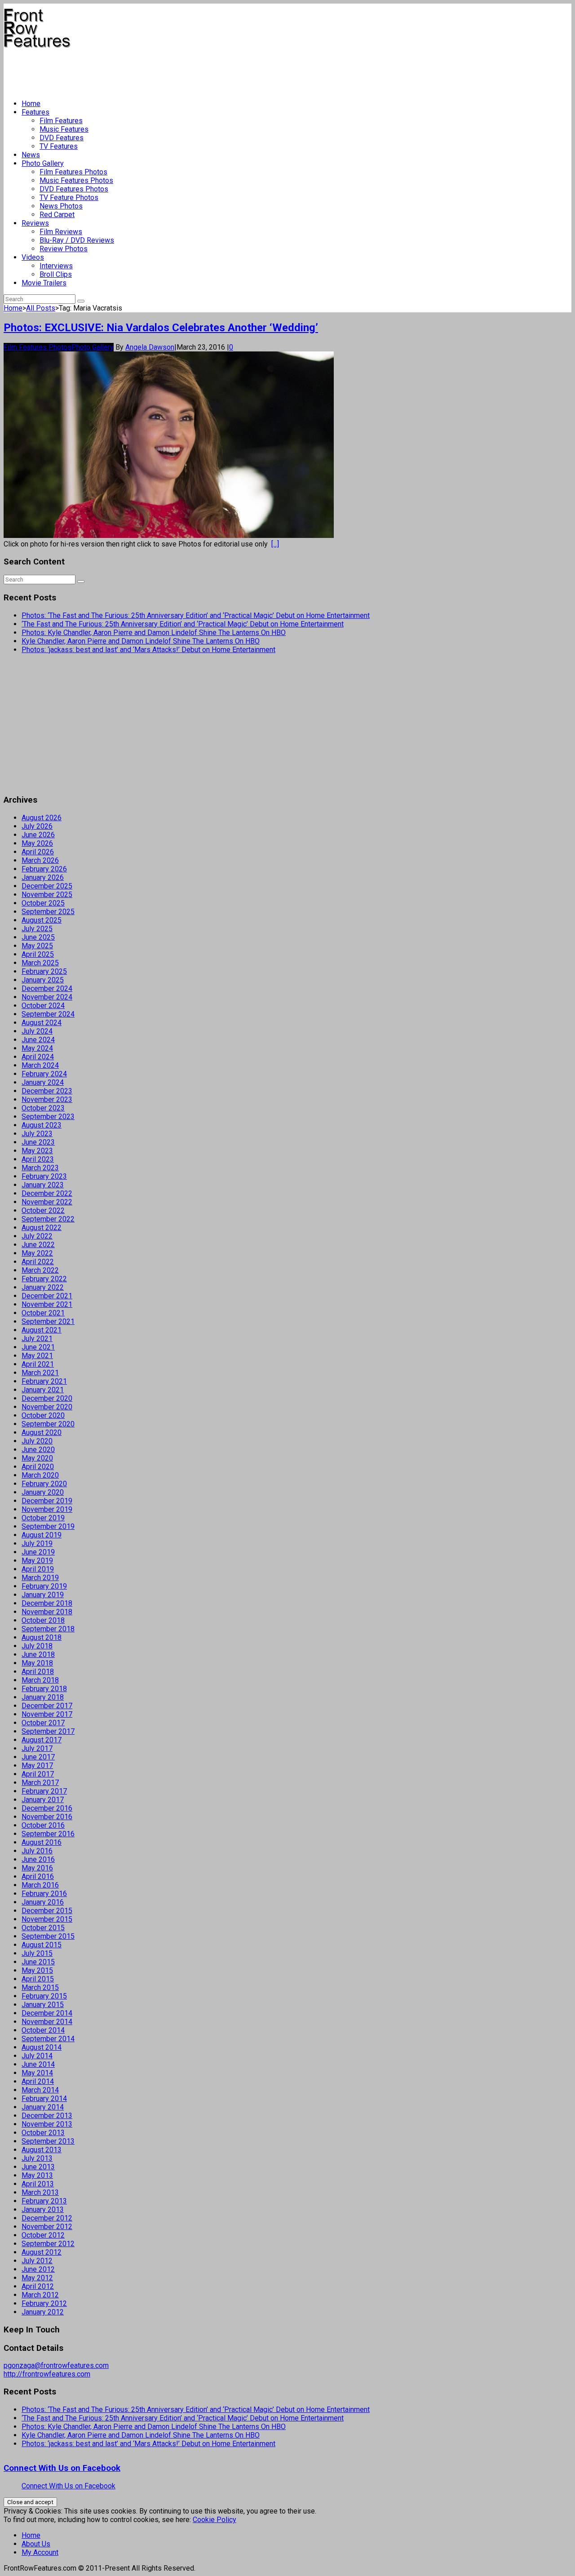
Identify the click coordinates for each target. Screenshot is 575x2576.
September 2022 (48, 1219)
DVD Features (62, 138)
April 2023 (38, 1159)
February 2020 (44, 1484)
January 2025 (43, 980)
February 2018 (44, 1689)
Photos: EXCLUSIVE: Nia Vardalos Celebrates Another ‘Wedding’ (161, 328)
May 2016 (37, 1868)
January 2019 (43, 1595)
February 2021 (44, 1381)
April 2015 (38, 1979)
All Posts (41, 308)
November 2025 (47, 895)
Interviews (56, 266)
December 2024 (47, 988)
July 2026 (37, 826)
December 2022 (47, 1193)
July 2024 (37, 1031)
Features (35, 112)
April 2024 (38, 1057)
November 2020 (47, 1407)
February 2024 (44, 1074)
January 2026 (43, 877)
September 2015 (48, 1936)
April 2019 (38, 1569)
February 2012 (44, 2303)
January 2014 (43, 2107)
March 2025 (40, 963)
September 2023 (48, 1117)
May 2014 (37, 2073)
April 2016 (38, 1876)
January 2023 (43, 1185)
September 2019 (48, 1526)
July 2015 (37, 1953)
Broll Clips (56, 274)
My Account (40, 2552)
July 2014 (37, 2056)
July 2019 (37, 1543)
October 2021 (43, 1313)
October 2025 (43, 903)
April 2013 (38, 2184)
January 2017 (43, 1800)
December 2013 (47, 2116)
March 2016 (40, 1885)
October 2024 (43, 1006)
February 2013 (44, 2201)
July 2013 (37, 2158)
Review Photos (64, 249)
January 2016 (43, 1902)
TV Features (59, 146)
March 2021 (40, 1373)
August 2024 (42, 1023)
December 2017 (47, 1706)
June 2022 (38, 1245)
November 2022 (47, 1202)
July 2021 (37, 1339)
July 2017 (37, 1748)
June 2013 (38, 2167)
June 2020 (38, 1450)
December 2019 (47, 1501)
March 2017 (40, 1783)
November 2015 (47, 1919)
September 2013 (48, 2141)
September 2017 (48, 1731)
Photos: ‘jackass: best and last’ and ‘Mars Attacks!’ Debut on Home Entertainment (148, 650)
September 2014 (48, 2039)
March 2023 (40, 1168)
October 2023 (43, 1108)
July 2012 (37, 2261)
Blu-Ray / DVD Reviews (77, 240)
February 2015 (44, 1996)
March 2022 (40, 1270)
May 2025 (37, 946)
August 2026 (42, 818)
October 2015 (43, 1928)
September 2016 (48, 1834)
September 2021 (48, 1321)
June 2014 (38, 2064)
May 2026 (37, 843)
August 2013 (42, 2150)
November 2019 (47, 1509)
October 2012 (43, 2235)
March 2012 (40, 2295)
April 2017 (38, 1774)
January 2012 (43, 2312)
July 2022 (37, 1236)
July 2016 (37, 1851)
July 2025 (37, 929)
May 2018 (37, 1663)
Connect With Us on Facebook (62, 2468)
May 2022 (37, 1253)
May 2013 (37, 2175)
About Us (36, 2544)
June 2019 (38, 1552)
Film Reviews (61, 232)
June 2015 (38, 1962)
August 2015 (42, 1945)
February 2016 (44, 1894)
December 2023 (47, 1091)
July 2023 (37, 1134)
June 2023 (38, 1142)
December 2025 (47, 886)
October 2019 (43, 1518)
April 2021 (38, 1364)
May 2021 (37, 1356)
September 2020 (48, 1424)
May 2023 (37, 1151)
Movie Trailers (44, 283)
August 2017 (42, 1740)
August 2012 (42, 2252)
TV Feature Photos (69, 198)
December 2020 (47, 1398)
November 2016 (47, 1817)
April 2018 (38, 1672)
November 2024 (47, 997)
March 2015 (40, 1988)
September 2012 (48, 2244)
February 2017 (44, 1791)
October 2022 (43, 1210)
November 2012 (47, 2227)
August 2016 (42, 1842)
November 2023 (47, 1099)
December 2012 (47, 2218)
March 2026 (40, 860)
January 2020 (43, 1492)
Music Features (64, 129)
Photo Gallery (43, 163)
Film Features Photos (73, 172)
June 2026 (38, 835)
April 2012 (38, 2286)
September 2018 (48, 1629)
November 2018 (47, 1612)
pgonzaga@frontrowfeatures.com (56, 2365)
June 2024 (38, 1040)
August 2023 (42, 1125)
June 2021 (38, 1347)
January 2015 (43, 2005)
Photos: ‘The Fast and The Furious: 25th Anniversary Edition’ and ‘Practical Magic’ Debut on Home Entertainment (196, 615)
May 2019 (37, 1561)
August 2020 (42, 1432)
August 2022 (42, 1228)
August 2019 (42, 1535)
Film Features (61, 121)
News (31, 155)
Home (31, 104)
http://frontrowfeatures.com (47, 2374)
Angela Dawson (150, 347)
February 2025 (44, 971)
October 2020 (43, 1415)
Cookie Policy (215, 2520)
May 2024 (37, 1048)
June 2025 (38, 937)
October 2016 (43, 1825)
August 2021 (42, 1330)
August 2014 (42, 2047)
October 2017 (43, 1723)
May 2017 (37, 1765)
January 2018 (43, 1697)
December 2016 (47, 1808)
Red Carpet (57, 215)
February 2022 (44, 1279)
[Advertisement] (167, 70)
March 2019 (40, 1578)
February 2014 (44, 2099)
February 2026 (44, 869)
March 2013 (40, 2192)
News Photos (61, 206)
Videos (33, 257)
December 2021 (47, 1296)
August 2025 (42, 920)
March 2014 (40, 2090)
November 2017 (47, 1714)
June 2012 (38, 2269)
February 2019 (44, 1586)
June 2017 (38, 1757)
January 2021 (43, 1390)
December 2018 (47, 1603)
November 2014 (47, 2022)
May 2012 (37, 2278)
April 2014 (38, 2081)
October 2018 (43, 1620)
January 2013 (43, 2210)
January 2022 (43, 1287)
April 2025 (38, 954)
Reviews (35, 223)
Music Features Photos (76, 180)
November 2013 (47, 2124)
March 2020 (40, 1475)
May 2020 (37, 1458)
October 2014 (43, 2030)
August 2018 (42, 1637)
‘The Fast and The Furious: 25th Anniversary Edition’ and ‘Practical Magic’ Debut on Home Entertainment (183, 624)
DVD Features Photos (74, 189)
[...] (275, 544)
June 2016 (38, 1859)
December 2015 (47, 1911)
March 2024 (40, 1065)
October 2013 (43, 2133)
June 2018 (38, 1654)
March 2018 (40, 1680)
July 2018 (37, 1646)
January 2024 (43, 1082)
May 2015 (37, 1970)
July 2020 (37, 1441)
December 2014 (47, 2013)
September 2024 (48, 1014)
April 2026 (38, 852)
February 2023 (44, 1176)
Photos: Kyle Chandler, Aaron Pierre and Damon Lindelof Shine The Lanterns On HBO (154, 633)
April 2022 (38, 1262)
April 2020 (38, 1467)
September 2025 (48, 912)
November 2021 (47, 1304)
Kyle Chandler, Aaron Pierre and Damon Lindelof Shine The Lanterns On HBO (141, 641)
